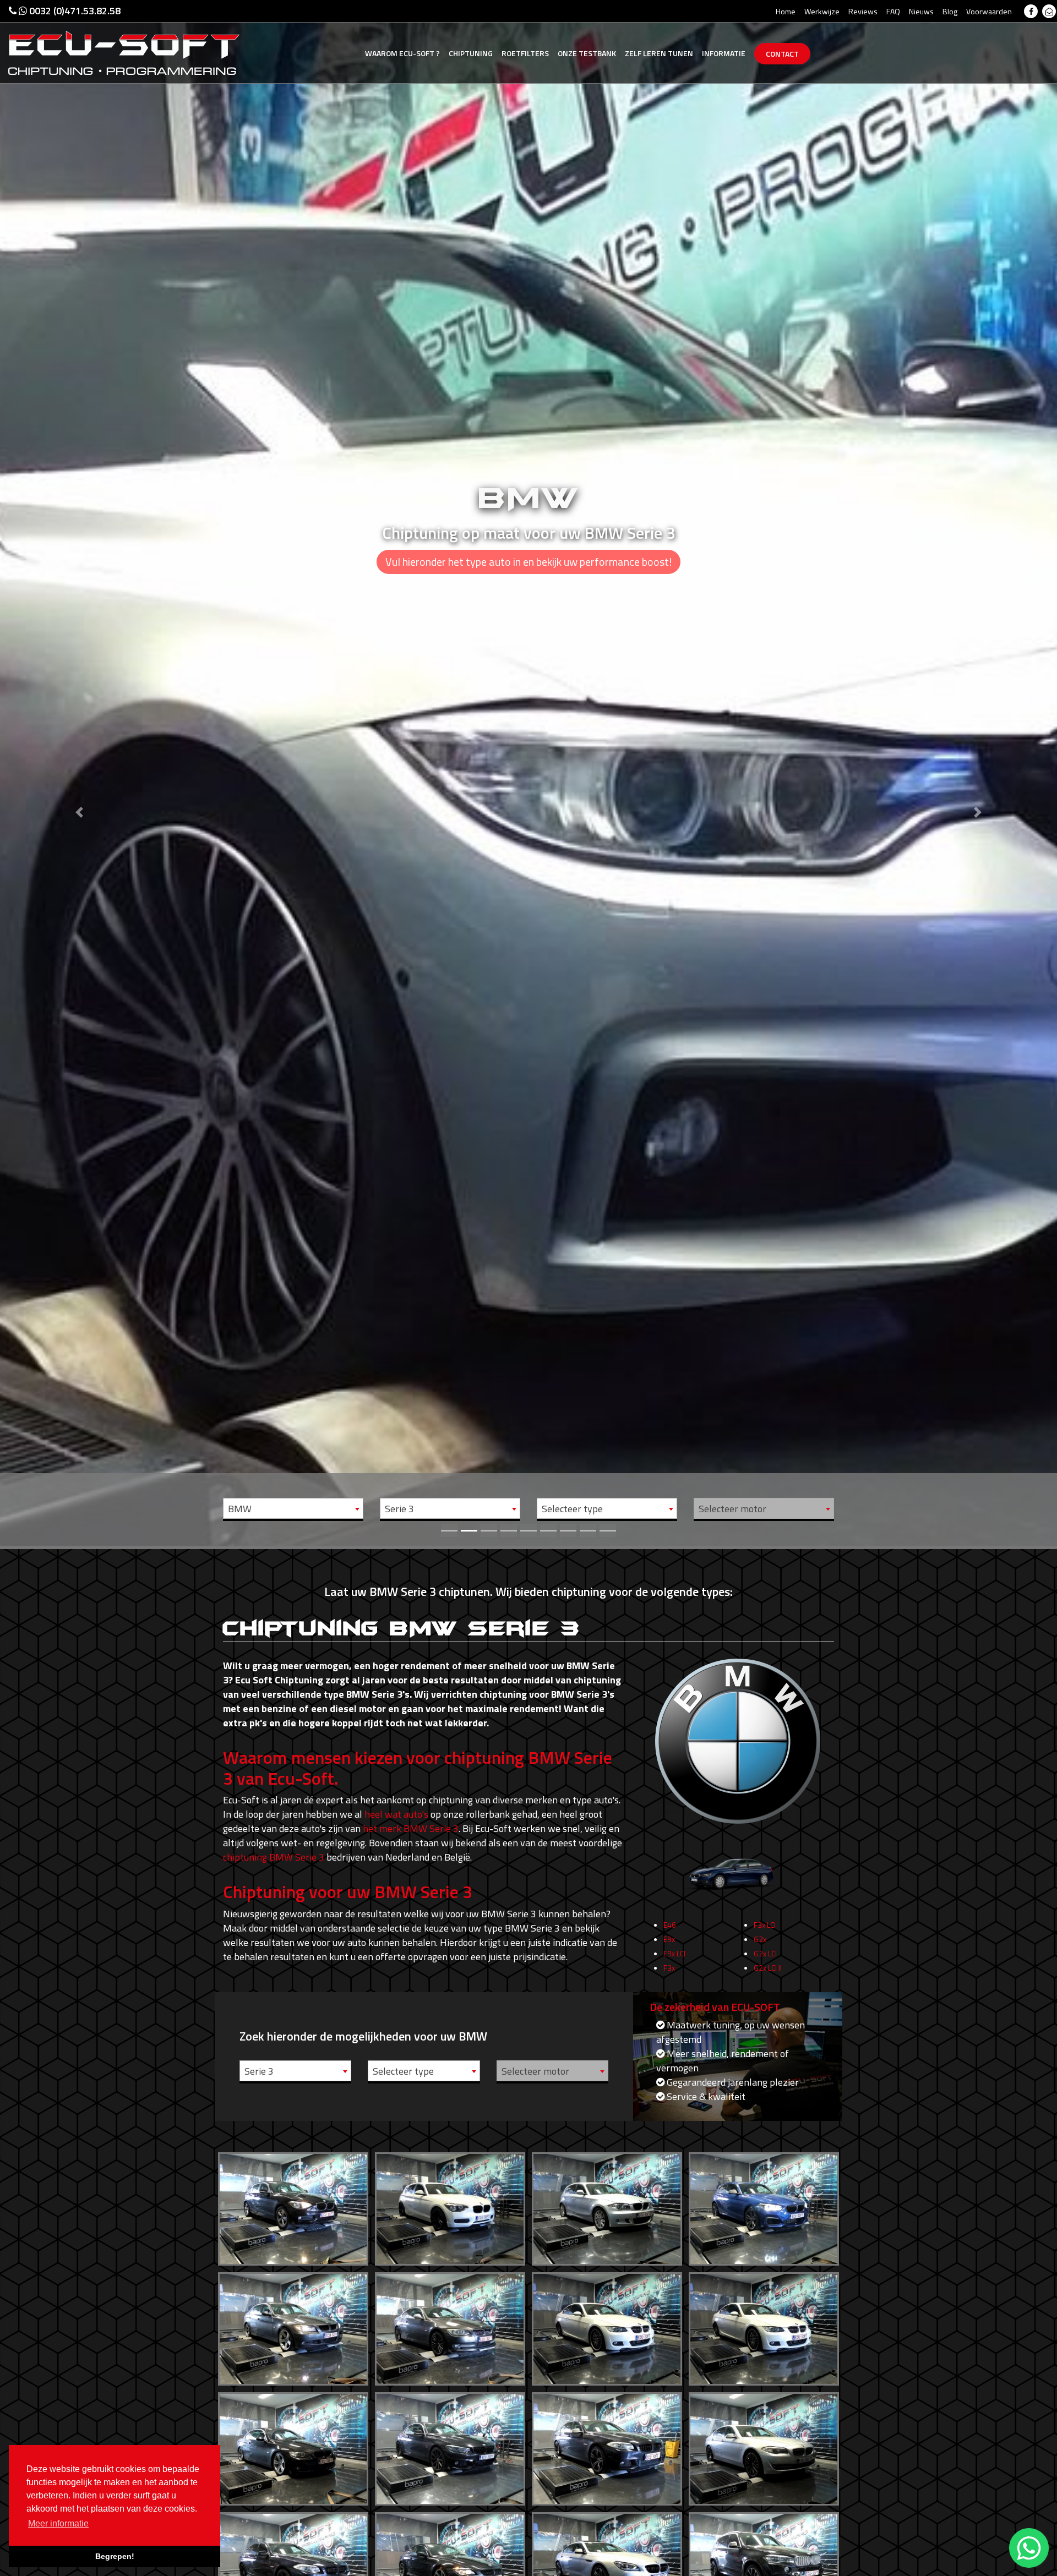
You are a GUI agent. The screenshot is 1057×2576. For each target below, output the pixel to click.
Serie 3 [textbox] (399, 1509)
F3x (669, 1968)
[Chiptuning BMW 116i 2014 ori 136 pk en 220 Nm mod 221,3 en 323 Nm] (450, 2206)
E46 (670, 1925)
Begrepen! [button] (115, 2556)
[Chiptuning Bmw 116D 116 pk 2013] (293, 2206)
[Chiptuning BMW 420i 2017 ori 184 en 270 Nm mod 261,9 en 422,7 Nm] (450, 2446)
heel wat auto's (396, 1814)
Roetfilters (525, 53)
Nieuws (921, 11)
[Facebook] (1031, 11)
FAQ (893, 11)
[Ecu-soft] (124, 52)
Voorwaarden (989, 11)
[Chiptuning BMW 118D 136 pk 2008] (607, 2206)
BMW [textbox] (240, 1509)
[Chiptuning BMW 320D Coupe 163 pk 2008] (764, 2326)
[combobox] (293, 1508)
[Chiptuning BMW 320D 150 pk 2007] (450, 2326)
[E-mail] (1049, 11)
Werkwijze (822, 11)
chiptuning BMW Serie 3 (274, 1857)
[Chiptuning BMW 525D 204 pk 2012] (764, 2446)
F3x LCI (765, 1925)
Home (786, 11)
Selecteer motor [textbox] (732, 1509)
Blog (950, 11)
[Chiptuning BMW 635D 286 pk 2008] (450, 2566)
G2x (760, 1939)
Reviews (863, 11)
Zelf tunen (659, 53)
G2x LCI (765, 1953)
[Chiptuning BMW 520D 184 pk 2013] (607, 2446)
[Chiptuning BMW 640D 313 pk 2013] (607, 2566)
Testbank (587, 53)
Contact (782, 54)
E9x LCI (674, 1953)
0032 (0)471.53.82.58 (74, 11)
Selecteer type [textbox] (572, 1509)
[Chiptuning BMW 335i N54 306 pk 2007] (293, 2446)
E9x (669, 1939)
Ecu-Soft (402, 53)
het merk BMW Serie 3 (411, 1828)
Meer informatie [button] (58, 2523)
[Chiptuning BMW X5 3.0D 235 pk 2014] (764, 2566)
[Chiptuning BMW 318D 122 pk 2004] (293, 2326)
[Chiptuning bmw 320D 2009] (607, 2326)
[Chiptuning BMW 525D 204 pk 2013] (293, 2566)
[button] (79, 773)
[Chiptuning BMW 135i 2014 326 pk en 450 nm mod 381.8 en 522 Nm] (764, 2206)
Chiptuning (471, 53)
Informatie (724, 53)
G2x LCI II (768, 1968)
